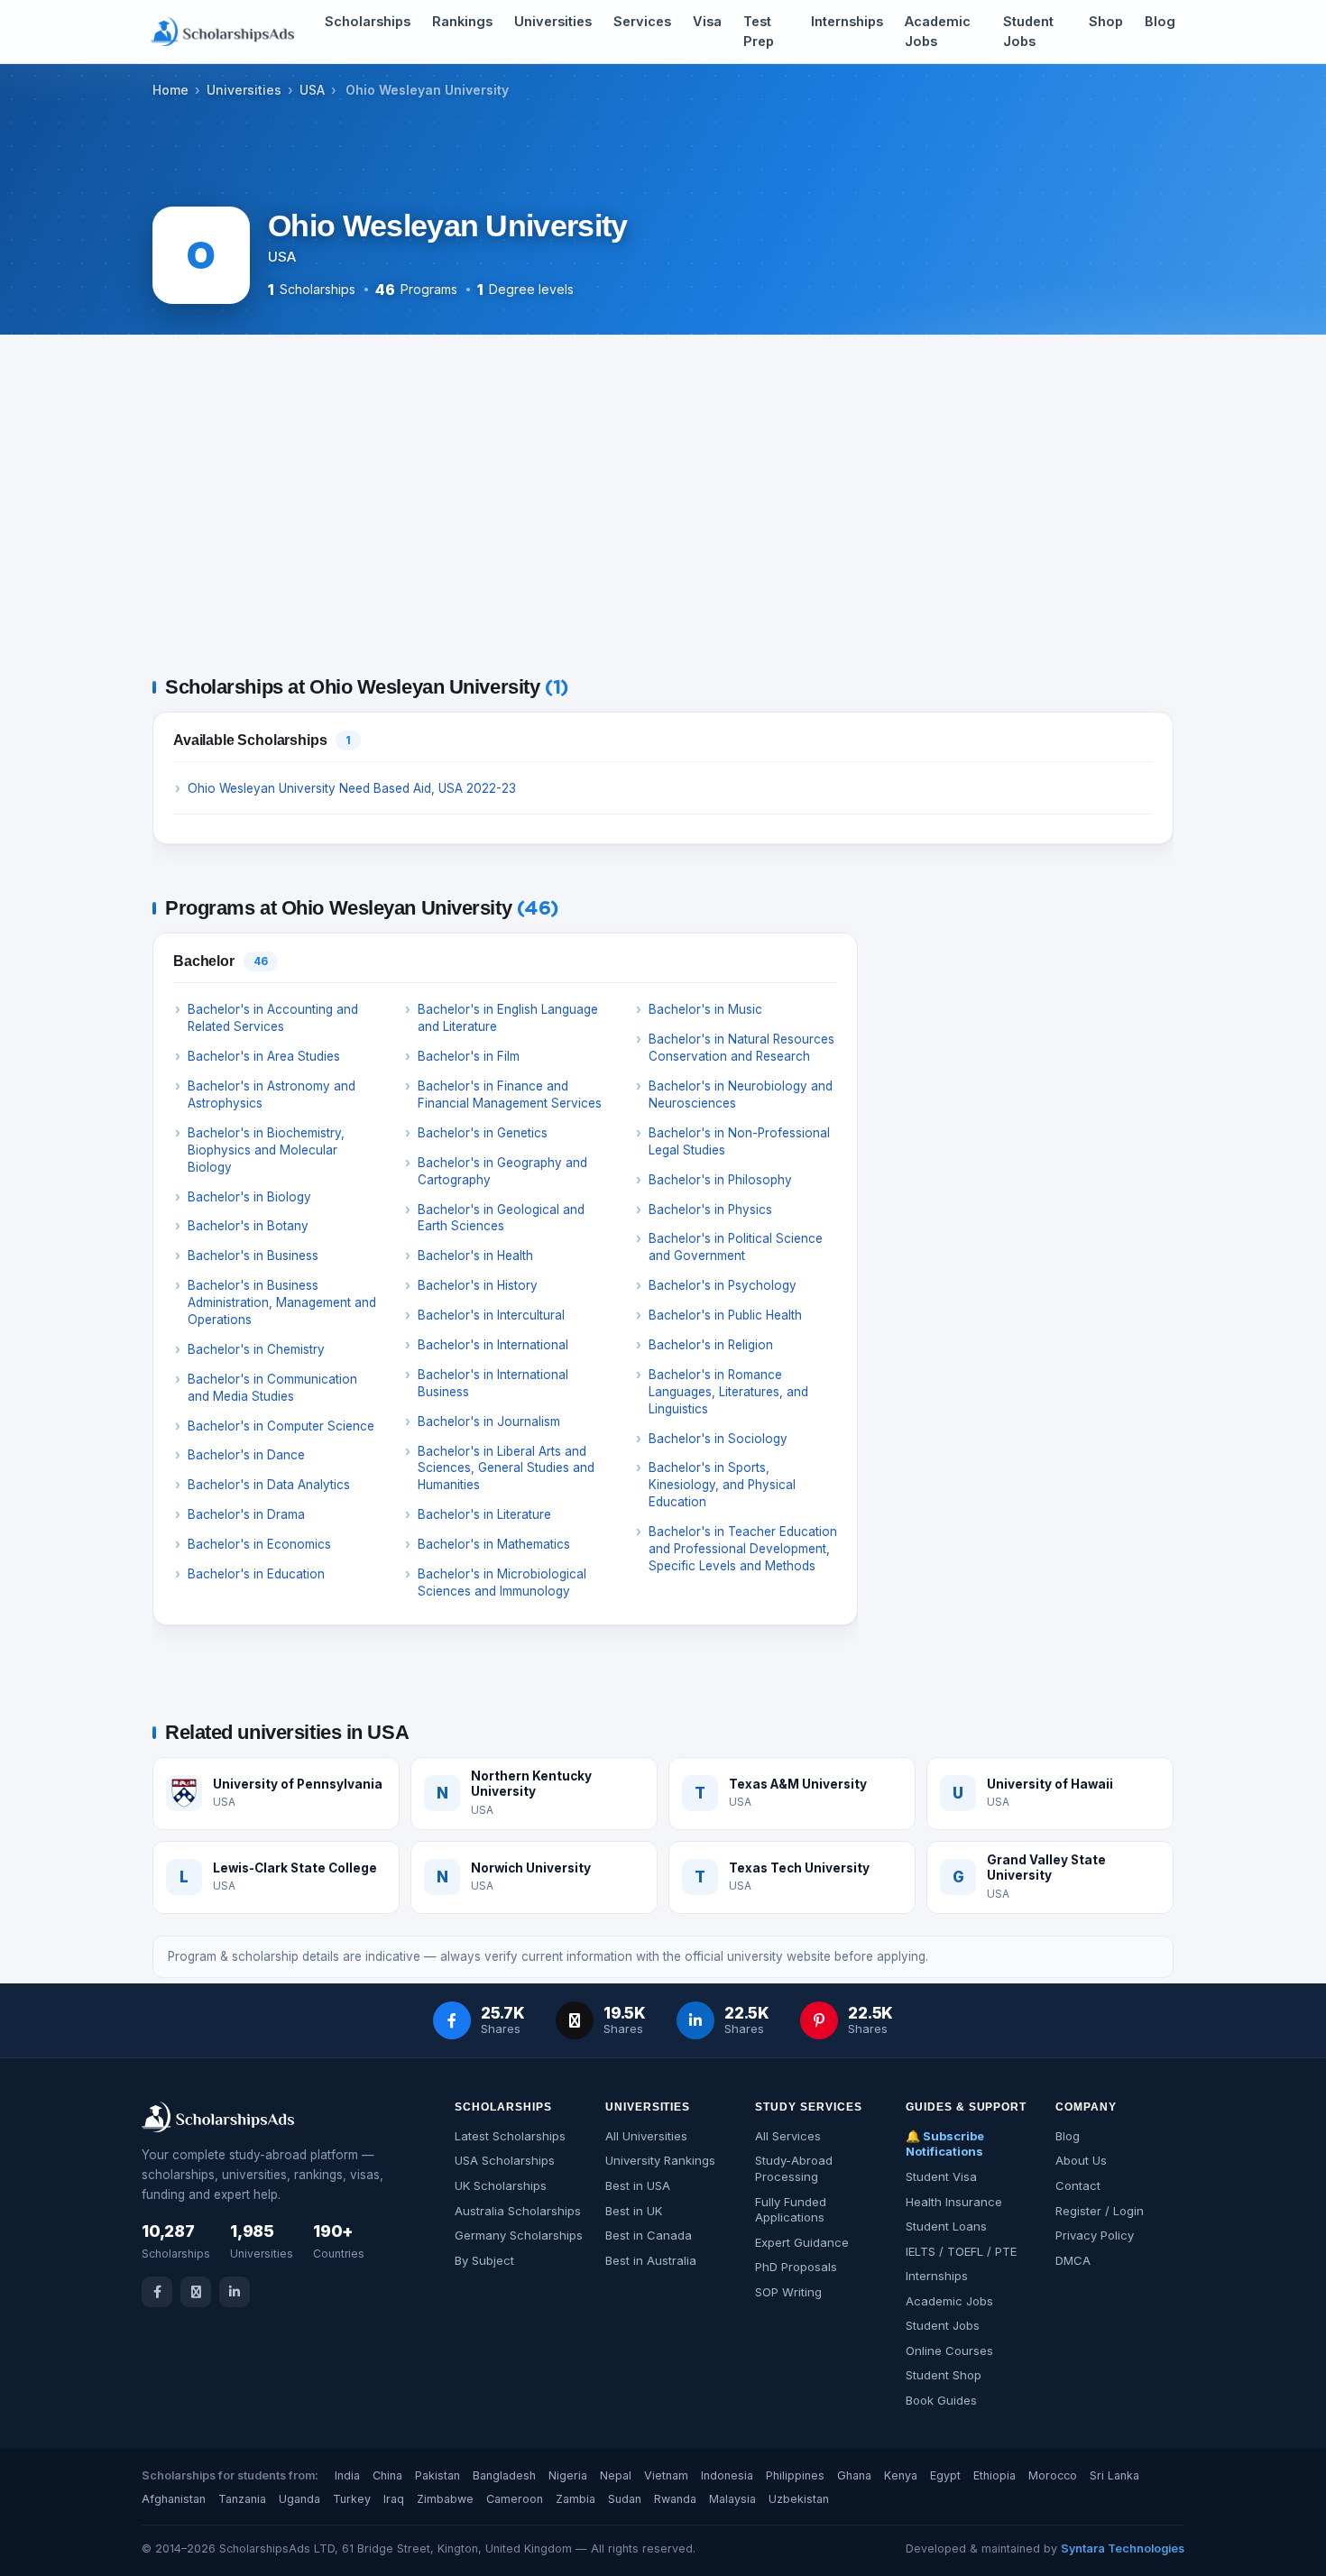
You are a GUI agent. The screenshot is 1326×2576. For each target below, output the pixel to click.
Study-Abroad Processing (794, 2168)
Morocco (1053, 2475)
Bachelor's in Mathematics (494, 1544)
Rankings (462, 21)
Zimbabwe (445, 2499)
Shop (1106, 21)
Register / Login (1100, 2211)
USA (312, 90)
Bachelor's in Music (705, 1009)
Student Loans (946, 2226)
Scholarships (368, 21)
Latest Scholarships (510, 2136)
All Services (788, 2136)
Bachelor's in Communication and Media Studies (272, 1388)
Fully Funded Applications (791, 2210)
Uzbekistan (799, 2499)
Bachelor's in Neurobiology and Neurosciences (741, 1095)
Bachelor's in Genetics (483, 1133)
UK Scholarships (501, 2185)
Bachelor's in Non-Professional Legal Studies (739, 1141)
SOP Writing (788, 2292)
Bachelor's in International (493, 1345)
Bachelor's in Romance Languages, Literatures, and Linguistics (728, 1392)
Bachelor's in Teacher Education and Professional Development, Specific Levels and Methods (743, 1549)
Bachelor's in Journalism (489, 1421)
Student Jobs (1028, 31)
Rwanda (675, 2499)
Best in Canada (649, 2235)
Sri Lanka (1114, 2475)
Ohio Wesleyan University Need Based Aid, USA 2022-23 (352, 788)
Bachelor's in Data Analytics (269, 1485)
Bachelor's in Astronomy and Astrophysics (272, 1095)
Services (642, 21)
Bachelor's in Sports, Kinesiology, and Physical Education (722, 1485)
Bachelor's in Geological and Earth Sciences (501, 1218)
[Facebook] (157, 2292)
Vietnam (666, 2475)
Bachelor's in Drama (246, 1514)
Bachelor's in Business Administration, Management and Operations (282, 1302)
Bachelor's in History (478, 1285)
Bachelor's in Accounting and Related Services (273, 1018)
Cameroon (515, 2499)
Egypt (945, 2475)
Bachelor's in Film (469, 1056)
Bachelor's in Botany (248, 1226)
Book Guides (941, 2400)
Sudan (625, 2499)
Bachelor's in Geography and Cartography (502, 1171)
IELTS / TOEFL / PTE (961, 2251)
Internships (847, 21)
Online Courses (949, 2351)
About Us (1081, 2160)
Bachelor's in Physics (710, 1210)
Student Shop (944, 2375)
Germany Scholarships (519, 2235)
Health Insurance (954, 2202)
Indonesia (727, 2475)
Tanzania (242, 2499)
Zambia (576, 2499)
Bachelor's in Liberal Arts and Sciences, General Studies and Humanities (506, 1468)
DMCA (1073, 2260)
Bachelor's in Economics (259, 1544)
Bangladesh (504, 2475)
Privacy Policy (1095, 2235)
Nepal (616, 2475)
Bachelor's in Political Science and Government (736, 1247)
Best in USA (638, 2185)
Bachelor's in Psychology (723, 1285)
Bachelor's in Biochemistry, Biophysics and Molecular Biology (266, 1150)
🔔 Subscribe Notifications (945, 2144)
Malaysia (732, 2499)
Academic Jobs (938, 31)
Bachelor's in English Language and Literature (508, 1018)
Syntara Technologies (1123, 2548)
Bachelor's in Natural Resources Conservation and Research (741, 1048)
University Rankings (660, 2160)
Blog (1160, 21)
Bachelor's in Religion (711, 1345)
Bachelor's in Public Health (725, 1315)
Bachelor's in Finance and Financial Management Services (510, 1095)
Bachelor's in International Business (493, 1383)
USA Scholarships (505, 2160)
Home (170, 90)
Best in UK (634, 2211)
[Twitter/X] (196, 2292)
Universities (553, 21)
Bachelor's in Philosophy (720, 1180)
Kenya (901, 2475)
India (347, 2475)
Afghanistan (174, 2499)
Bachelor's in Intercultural (491, 1315)
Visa (707, 21)
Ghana (854, 2475)
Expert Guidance (802, 2242)
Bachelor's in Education (256, 1574)
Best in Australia (651, 2260)
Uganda (299, 2499)
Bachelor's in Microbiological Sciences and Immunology (502, 1582)
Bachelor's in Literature (484, 1514)
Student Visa (941, 2176)
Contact (1078, 2185)
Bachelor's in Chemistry (256, 1349)
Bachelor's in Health (475, 1256)
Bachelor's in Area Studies (264, 1056)
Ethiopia (994, 2475)
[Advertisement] (663, 510)
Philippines (795, 2475)
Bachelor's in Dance (246, 1455)
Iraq (394, 2499)
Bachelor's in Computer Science (281, 1426)
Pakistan (437, 2475)
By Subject (484, 2260)
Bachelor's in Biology (249, 1197)
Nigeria (568, 2475)
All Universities (646, 2136)
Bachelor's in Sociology (718, 1439)
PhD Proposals (796, 2267)
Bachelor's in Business (253, 1256)
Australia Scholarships (518, 2211)
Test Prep (759, 31)
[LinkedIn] (235, 2292)
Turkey (352, 2499)
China (387, 2475)
